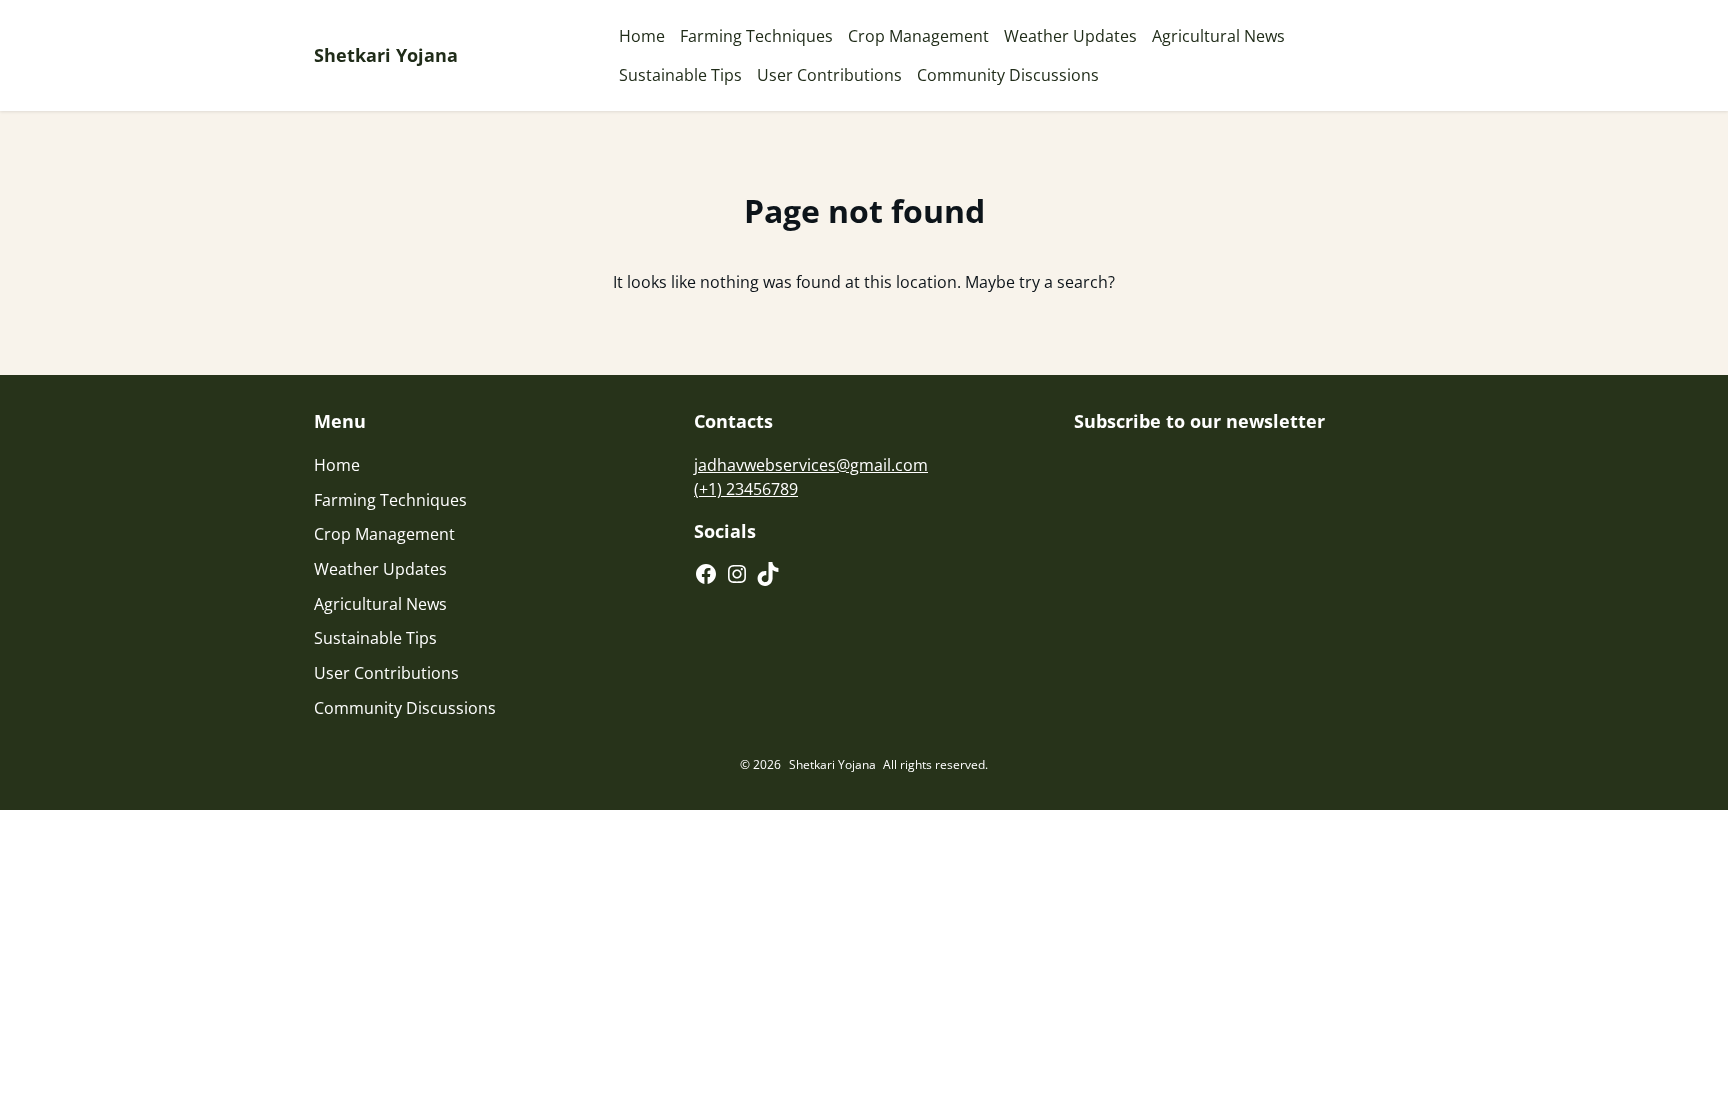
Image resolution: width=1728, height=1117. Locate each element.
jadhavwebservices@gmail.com (811, 465)
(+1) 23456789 (746, 489)
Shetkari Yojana (386, 55)
